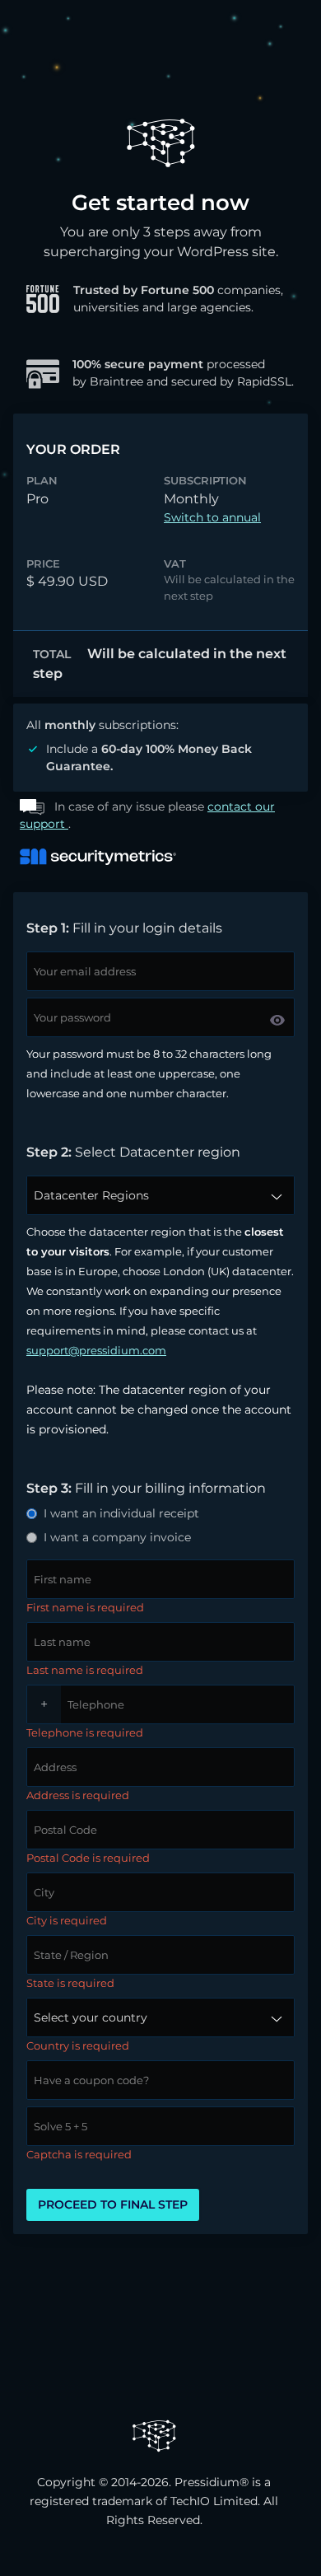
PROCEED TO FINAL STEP (113, 2204)
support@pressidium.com (96, 1350)
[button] (277, 1020)
